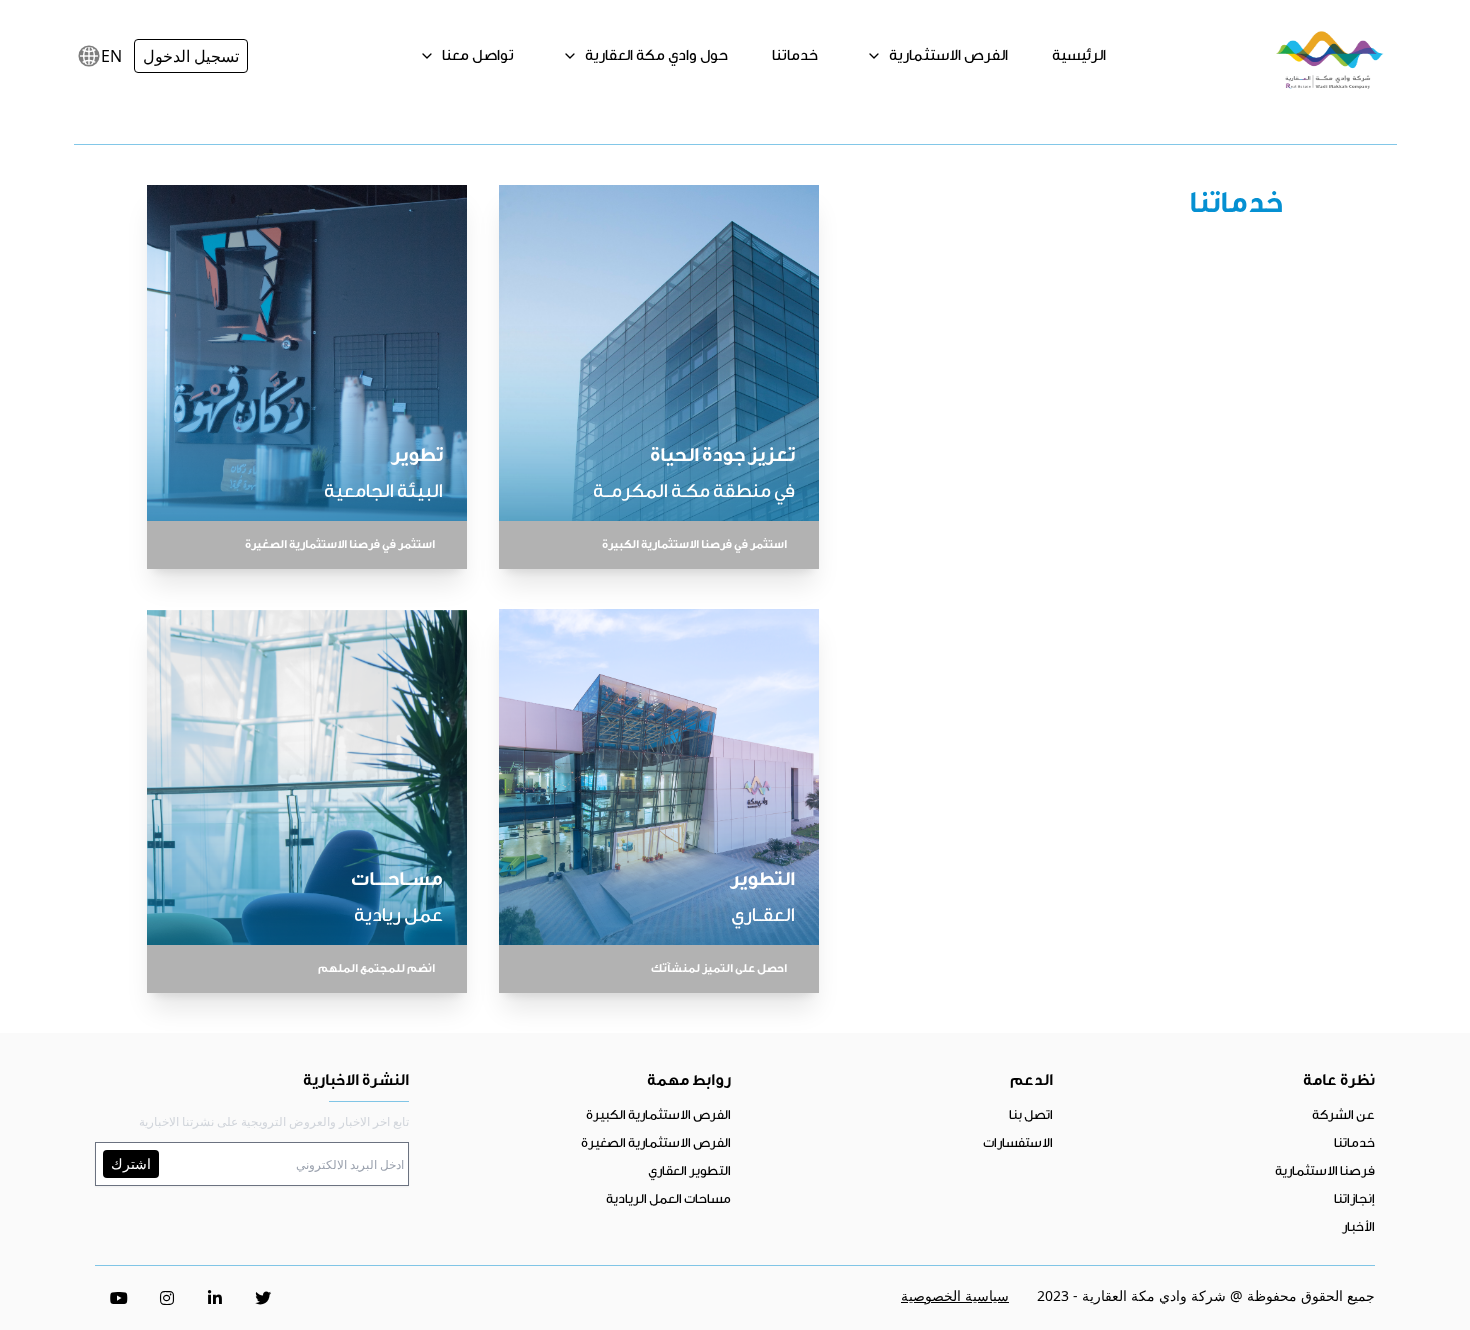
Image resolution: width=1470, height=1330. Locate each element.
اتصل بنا (1031, 1114)
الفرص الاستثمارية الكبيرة (658, 1114)
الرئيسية (1079, 55)
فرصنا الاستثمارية (1325, 1170)
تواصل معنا (476, 55)
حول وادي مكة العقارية (655, 55)
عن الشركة (1343, 1114)
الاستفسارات (1018, 1142)
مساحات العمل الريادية (668, 1198)
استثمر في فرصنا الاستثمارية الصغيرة (340, 544)
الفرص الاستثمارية (947, 55)
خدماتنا (795, 55)
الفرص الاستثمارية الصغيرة (656, 1142)
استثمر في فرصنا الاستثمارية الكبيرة (694, 544)
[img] (89, 56)
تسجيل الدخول (191, 56)
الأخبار (1358, 1226)
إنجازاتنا (1354, 1198)
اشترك (131, 1163)
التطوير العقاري (689, 1170)
